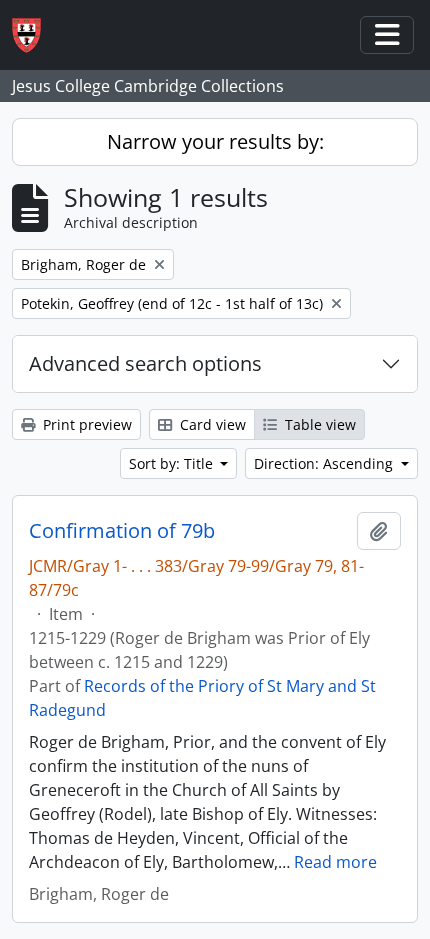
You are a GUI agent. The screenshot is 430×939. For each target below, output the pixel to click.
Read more (335, 862)
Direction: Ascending (325, 463)
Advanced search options (145, 363)
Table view (318, 424)
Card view (211, 424)
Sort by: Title (173, 463)
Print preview (85, 424)
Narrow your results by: (215, 141)
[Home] (34, 35)
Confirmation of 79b (122, 531)
